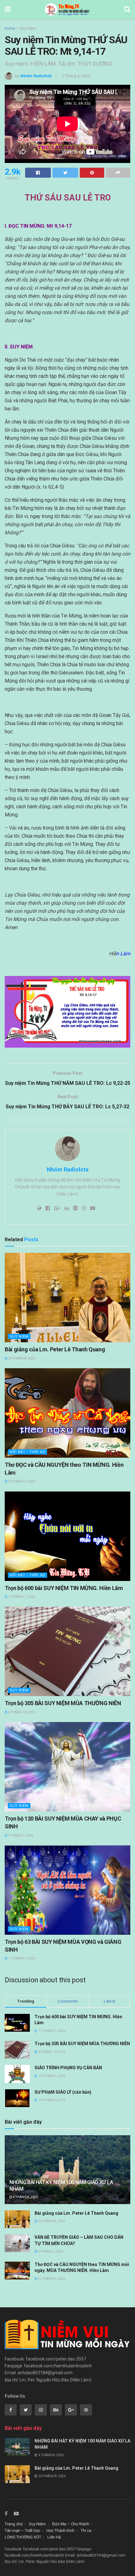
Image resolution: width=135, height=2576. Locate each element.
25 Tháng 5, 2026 (21, 1481)
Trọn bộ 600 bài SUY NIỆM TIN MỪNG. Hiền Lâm (64, 1588)
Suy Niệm (28, 28)
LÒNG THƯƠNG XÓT (23, 2537)
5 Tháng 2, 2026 (20, 1835)
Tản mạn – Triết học (22, 2530)
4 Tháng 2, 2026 (50, 2251)
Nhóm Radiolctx (36, 76)
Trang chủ (14, 2524)
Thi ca (86, 2530)
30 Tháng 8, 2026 (21, 1358)
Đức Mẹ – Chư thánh (71, 2524)
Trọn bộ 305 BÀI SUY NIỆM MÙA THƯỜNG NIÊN (63, 1703)
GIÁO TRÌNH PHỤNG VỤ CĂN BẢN (68, 2068)
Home (10, 28)
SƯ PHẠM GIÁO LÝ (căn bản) (63, 2092)
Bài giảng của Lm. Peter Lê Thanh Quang (55, 1349)
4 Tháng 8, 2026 (25, 2197)
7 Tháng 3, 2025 (76, 76)
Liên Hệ (54, 2537)
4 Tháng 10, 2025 (21, 1712)
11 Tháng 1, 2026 (21, 1597)
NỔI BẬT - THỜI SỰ (27, 1452)
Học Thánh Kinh (60, 2530)
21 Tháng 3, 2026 (51, 2279)
